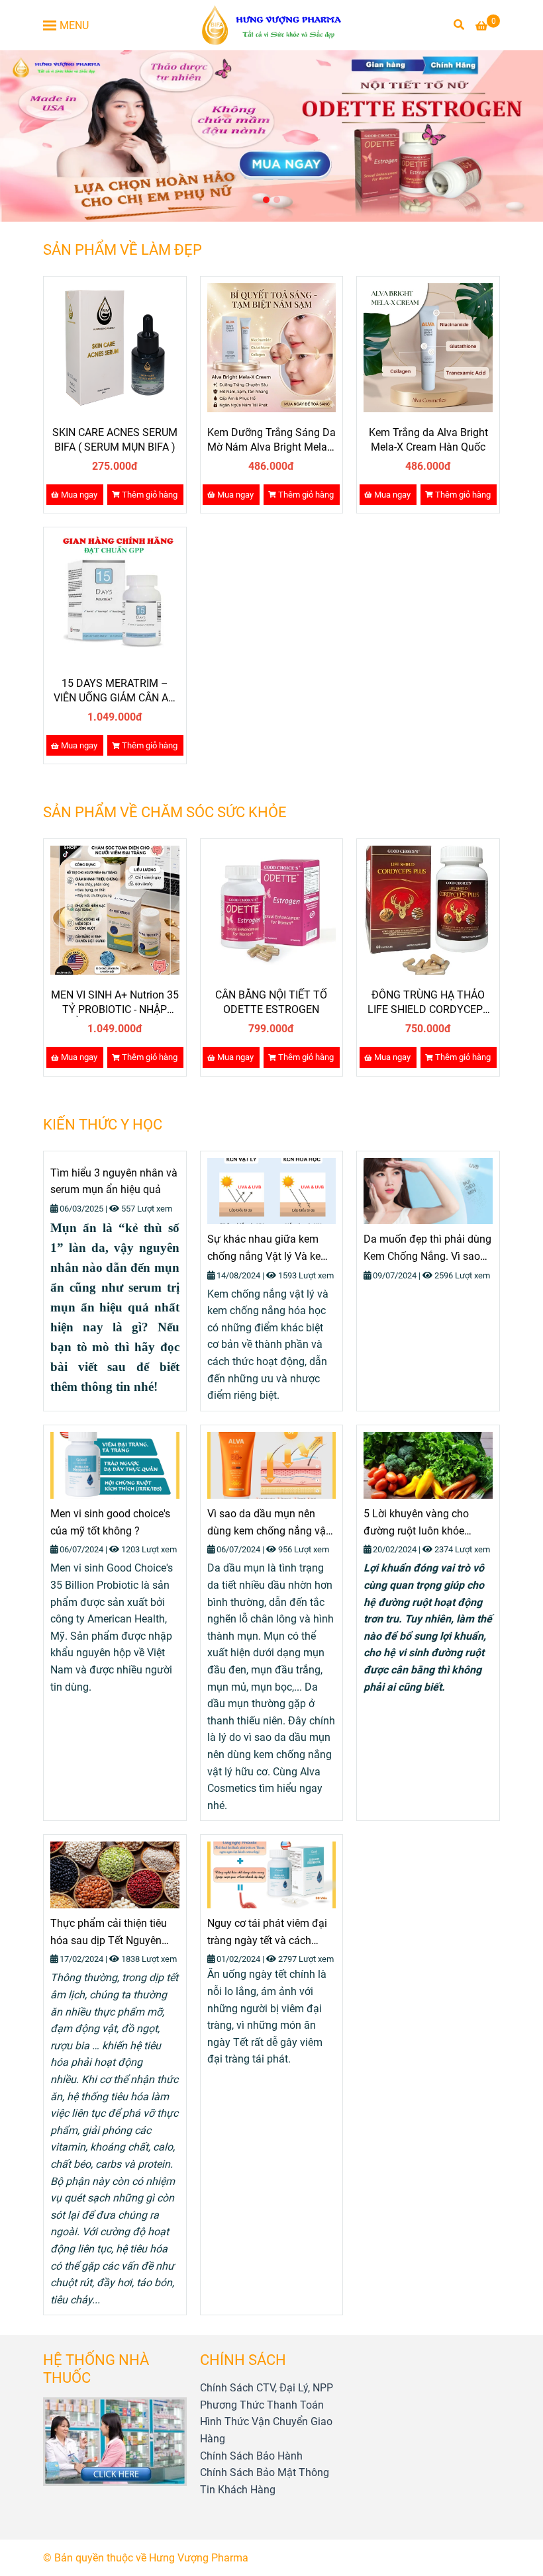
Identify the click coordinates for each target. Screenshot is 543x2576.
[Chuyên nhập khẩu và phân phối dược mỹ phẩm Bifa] (115, 348)
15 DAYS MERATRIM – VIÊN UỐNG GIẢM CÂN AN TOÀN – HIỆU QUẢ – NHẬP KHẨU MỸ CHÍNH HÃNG (115, 691)
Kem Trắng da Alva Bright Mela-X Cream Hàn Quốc (428, 440)
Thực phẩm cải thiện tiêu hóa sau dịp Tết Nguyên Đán (109, 1933)
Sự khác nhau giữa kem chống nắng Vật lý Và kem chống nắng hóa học (269, 1249)
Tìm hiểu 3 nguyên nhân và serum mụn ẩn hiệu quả (114, 1181)
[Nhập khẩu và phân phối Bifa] (272, 25)
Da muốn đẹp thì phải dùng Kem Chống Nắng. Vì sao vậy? (427, 1249)
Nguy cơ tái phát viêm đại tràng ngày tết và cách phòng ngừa (267, 1933)
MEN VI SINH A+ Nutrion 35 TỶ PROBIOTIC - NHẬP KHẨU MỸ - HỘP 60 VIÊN (115, 1003)
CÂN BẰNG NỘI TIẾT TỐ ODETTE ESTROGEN (271, 1002)
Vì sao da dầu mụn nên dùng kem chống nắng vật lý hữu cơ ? (268, 1523)
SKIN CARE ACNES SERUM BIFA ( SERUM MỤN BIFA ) (115, 440)
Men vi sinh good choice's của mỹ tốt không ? (110, 1522)
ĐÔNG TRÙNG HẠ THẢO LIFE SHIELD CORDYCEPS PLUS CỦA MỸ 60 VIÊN (428, 1003)
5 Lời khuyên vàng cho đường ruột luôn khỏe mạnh (416, 1523)
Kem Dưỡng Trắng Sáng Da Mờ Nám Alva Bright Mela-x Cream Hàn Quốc (271, 440)
